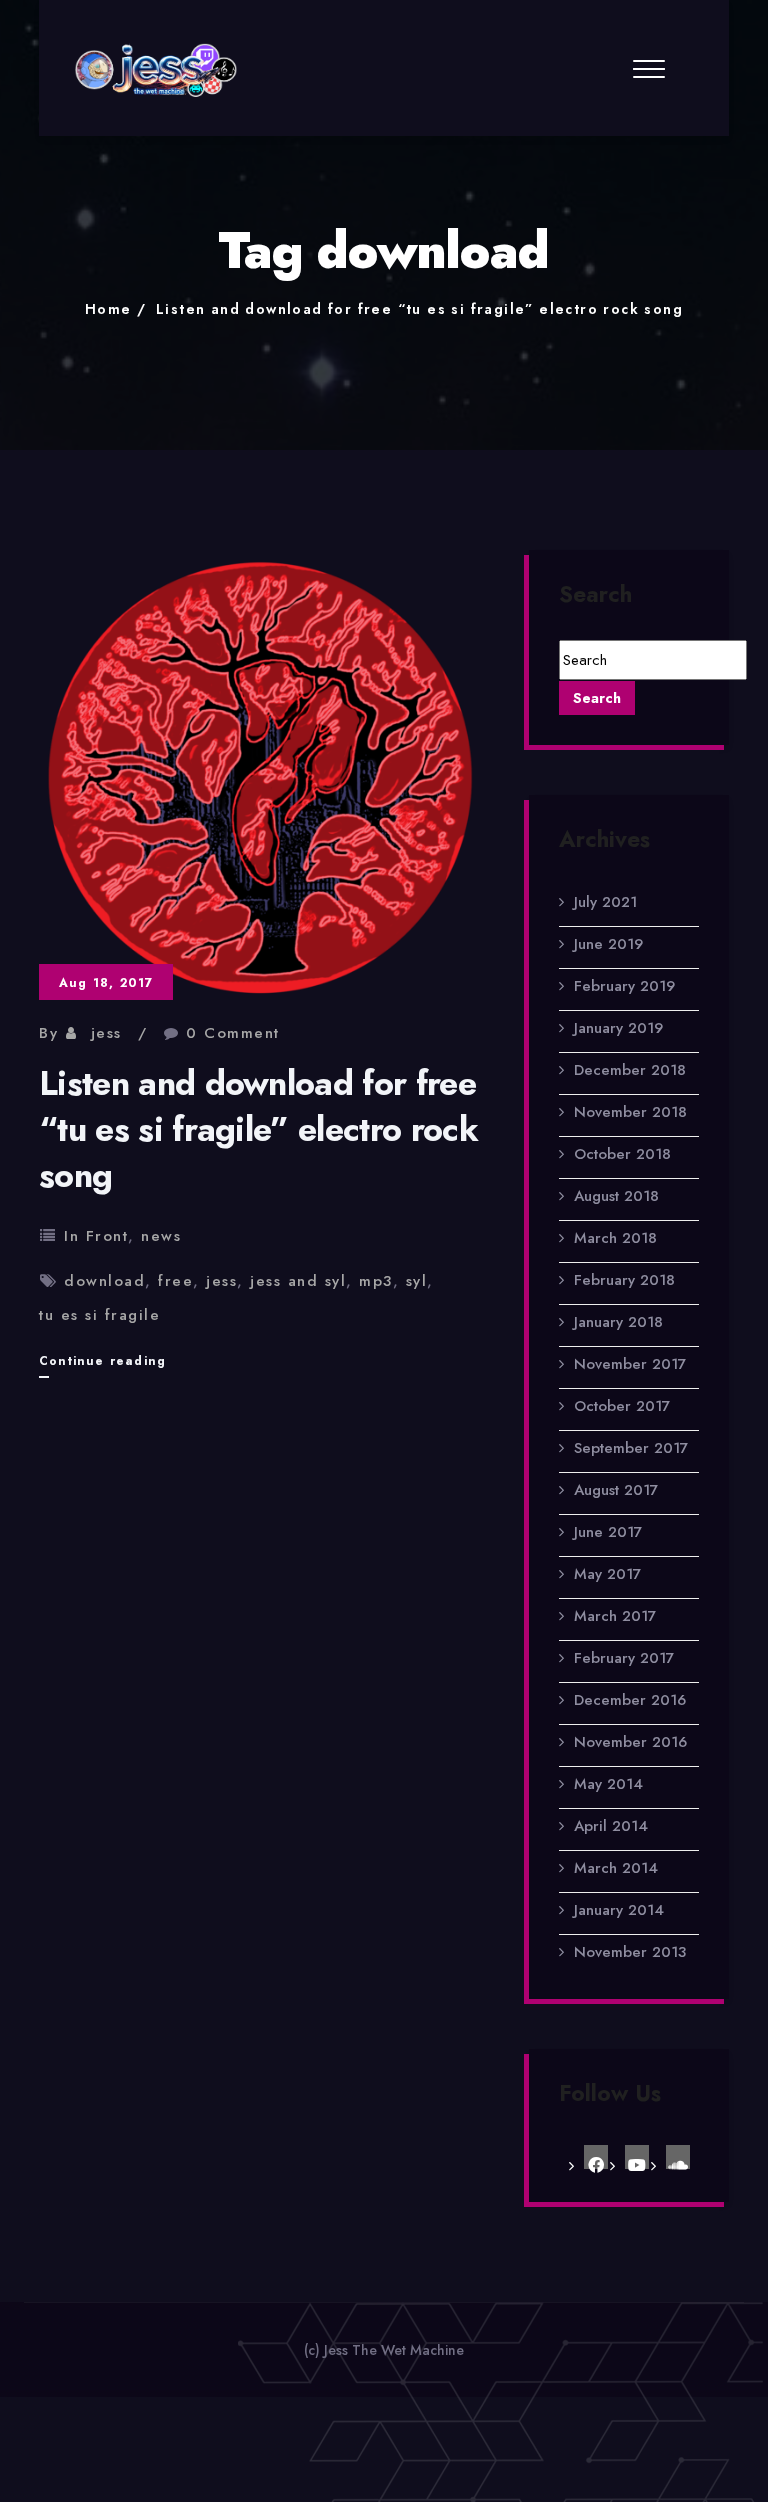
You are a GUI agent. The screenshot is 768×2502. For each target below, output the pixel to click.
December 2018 (630, 1070)
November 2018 (630, 1112)
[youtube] (637, 2157)
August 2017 (616, 1490)
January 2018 (618, 1322)
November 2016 (630, 1742)
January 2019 (618, 1028)
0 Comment (233, 1033)
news (161, 1236)
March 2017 (615, 1616)
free (175, 1281)
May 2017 (607, 1574)
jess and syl (298, 1281)
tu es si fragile (99, 1315)
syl (417, 1281)
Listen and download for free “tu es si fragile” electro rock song (419, 309)
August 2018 (616, 1196)
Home (108, 309)
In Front (96, 1236)
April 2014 (611, 1826)
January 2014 (619, 1910)
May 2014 (608, 1784)
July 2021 (605, 902)
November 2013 (630, 1952)
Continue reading (102, 1364)
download (104, 1281)
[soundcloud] (678, 2157)
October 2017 (622, 1406)
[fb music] (596, 2157)
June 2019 (608, 944)
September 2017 (631, 1448)
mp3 (376, 1281)
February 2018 (624, 1280)
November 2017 (630, 1364)
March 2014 (616, 1868)
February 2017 (624, 1658)
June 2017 (608, 1532)
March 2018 (615, 1238)
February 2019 (624, 986)
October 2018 (622, 1154)
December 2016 (630, 1700)
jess (106, 1033)
